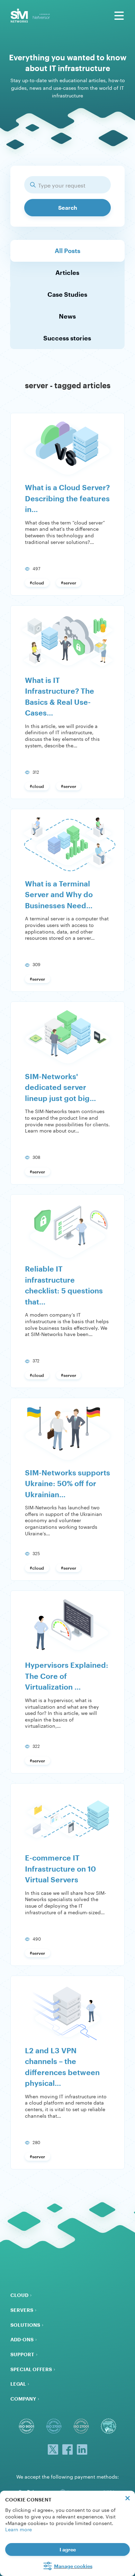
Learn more (19, 2529)
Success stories (67, 338)
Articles (67, 272)
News (67, 316)
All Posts (67, 251)
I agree (68, 2549)
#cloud (37, 583)
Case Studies (67, 294)
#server (69, 583)
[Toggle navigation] (119, 16)
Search (68, 207)
